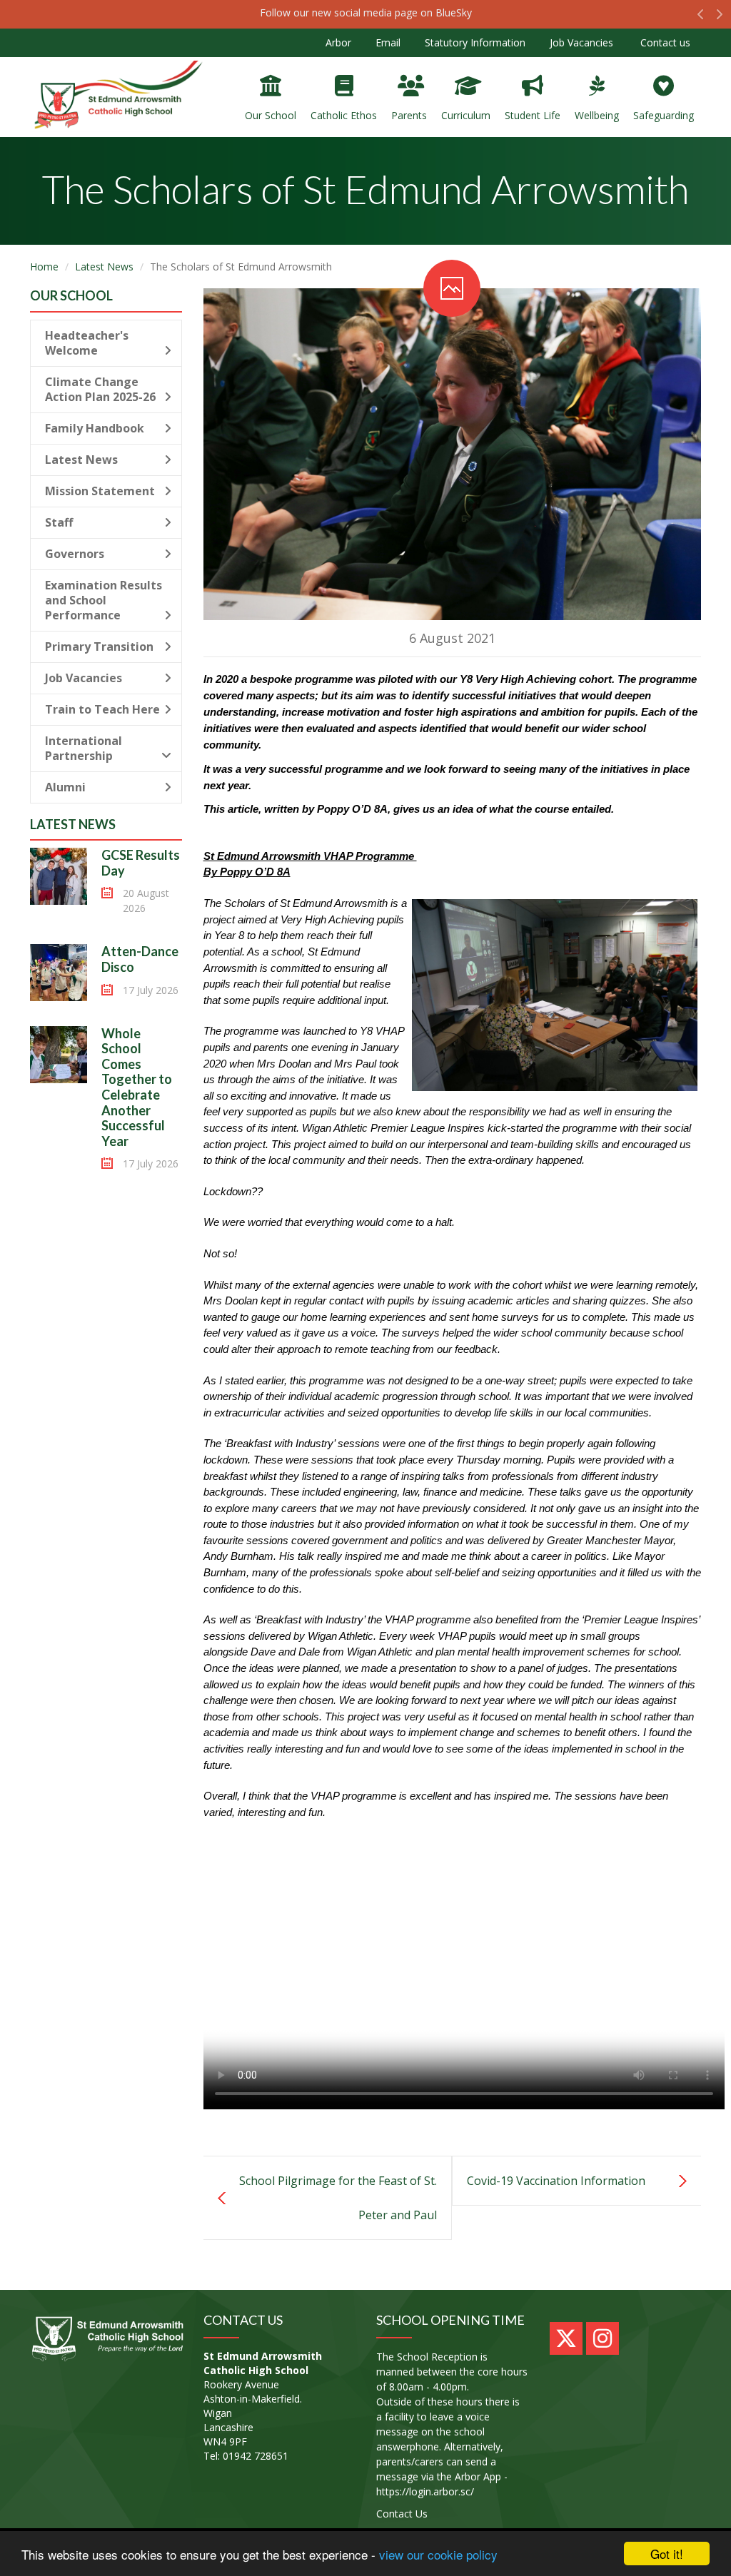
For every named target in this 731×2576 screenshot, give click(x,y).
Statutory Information (475, 42)
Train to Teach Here (102, 709)
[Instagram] (603, 2338)
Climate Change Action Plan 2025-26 (100, 389)
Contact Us (402, 2514)
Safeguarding (664, 115)
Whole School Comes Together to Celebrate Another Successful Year (137, 1087)
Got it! (667, 2554)
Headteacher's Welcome (87, 343)
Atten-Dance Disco (140, 959)
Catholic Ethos (344, 115)
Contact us (664, 42)
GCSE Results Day (141, 863)
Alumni (65, 787)
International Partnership (84, 748)
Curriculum (466, 115)
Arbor (338, 42)
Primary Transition (99, 646)
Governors (75, 554)
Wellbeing (597, 115)
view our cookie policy (438, 2554)
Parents (409, 115)
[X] (566, 2338)
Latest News (104, 267)
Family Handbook (95, 428)
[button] (701, 18)
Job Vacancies (581, 42)
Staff (59, 522)
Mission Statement (100, 491)
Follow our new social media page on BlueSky (366, 12)
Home (44, 267)
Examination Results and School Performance (104, 600)
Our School (271, 115)
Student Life (533, 115)
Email (388, 42)
